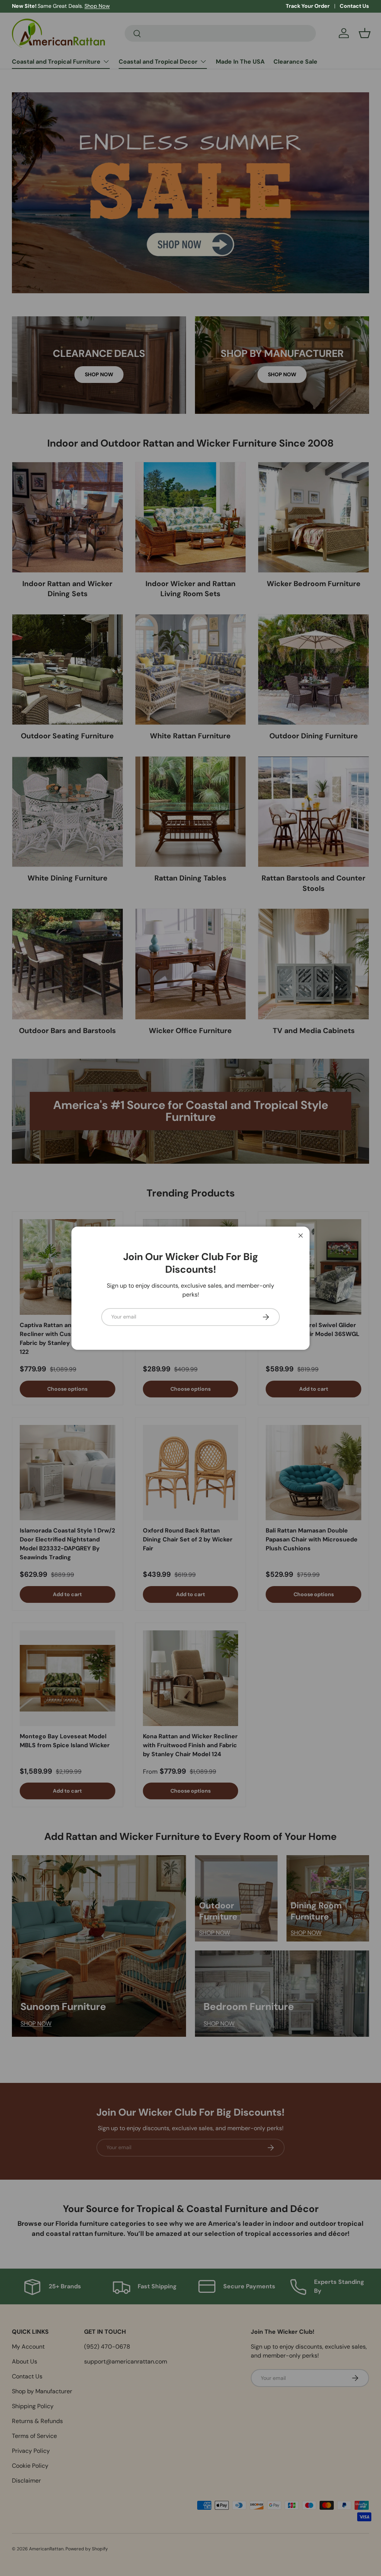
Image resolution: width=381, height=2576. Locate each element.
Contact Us (354, 6)
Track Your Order (308, 6)
